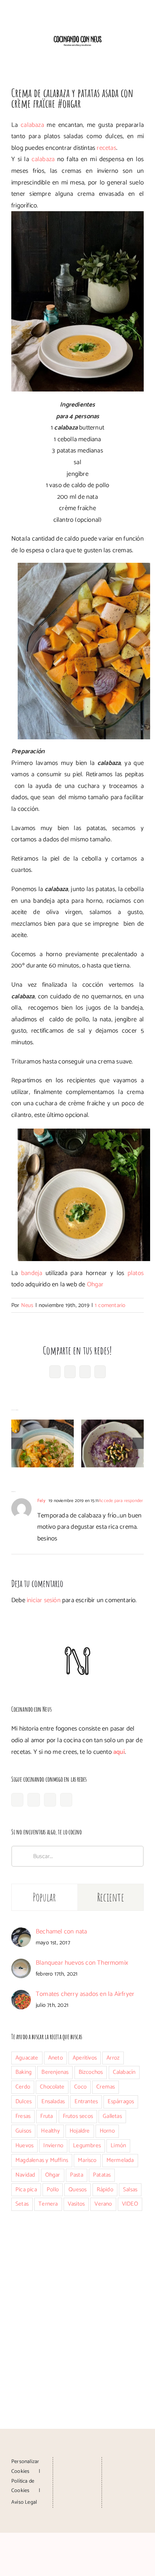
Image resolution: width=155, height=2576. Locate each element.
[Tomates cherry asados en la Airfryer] (21, 1996)
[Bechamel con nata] (21, 1933)
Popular (45, 1897)
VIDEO (130, 2204)
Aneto (55, 2058)
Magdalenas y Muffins (42, 2160)
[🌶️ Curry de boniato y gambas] (43, 1443)
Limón (118, 2146)
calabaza (32, 125)
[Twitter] (66, 1800)
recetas (106, 148)
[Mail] (77, 2490)
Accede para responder (121, 1501)
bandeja (30, 1273)
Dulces (24, 2101)
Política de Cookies (23, 2486)
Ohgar (95, 1284)
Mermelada (120, 2160)
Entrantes (86, 2101)
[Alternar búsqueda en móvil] (127, 53)
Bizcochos (91, 2072)
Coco (80, 2087)
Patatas (102, 2175)
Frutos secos (78, 2116)
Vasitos (76, 2204)
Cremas (106, 2087)
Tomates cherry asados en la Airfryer (85, 1994)
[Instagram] (33, 1800)
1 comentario (110, 1305)
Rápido (105, 2190)
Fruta (46, 2116)
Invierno (53, 2146)
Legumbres (87, 2146)
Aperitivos (85, 2058)
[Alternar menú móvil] (141, 53)
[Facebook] (17, 1800)
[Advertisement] (77, 2306)
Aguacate (27, 2058)
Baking (24, 2072)
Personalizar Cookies (25, 2466)
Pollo (53, 2190)
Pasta (77, 2175)
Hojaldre (80, 2131)
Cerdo (23, 2087)
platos (136, 1273)
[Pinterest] (50, 1800)
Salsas (130, 2190)
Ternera (48, 2204)
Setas (22, 2204)
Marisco (87, 2160)
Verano (103, 2204)
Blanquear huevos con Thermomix (82, 1963)
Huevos (24, 2146)
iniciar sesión (44, 1600)
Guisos (23, 2131)
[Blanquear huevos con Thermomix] (21, 1964)
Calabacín (124, 2072)
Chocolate (52, 2087)
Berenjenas (55, 2072)
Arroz (113, 2058)
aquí (119, 1752)
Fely (41, 1501)
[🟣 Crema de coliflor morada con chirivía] (112, 1443)
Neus (27, 1305)
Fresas (23, 2116)
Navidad (25, 2175)
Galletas (112, 2116)
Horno (107, 2131)
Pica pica (26, 2190)
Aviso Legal (24, 2502)
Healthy (50, 2131)
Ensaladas (53, 2101)
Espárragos (121, 2101)
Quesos (77, 2190)
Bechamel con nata (61, 1932)
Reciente (111, 1897)
